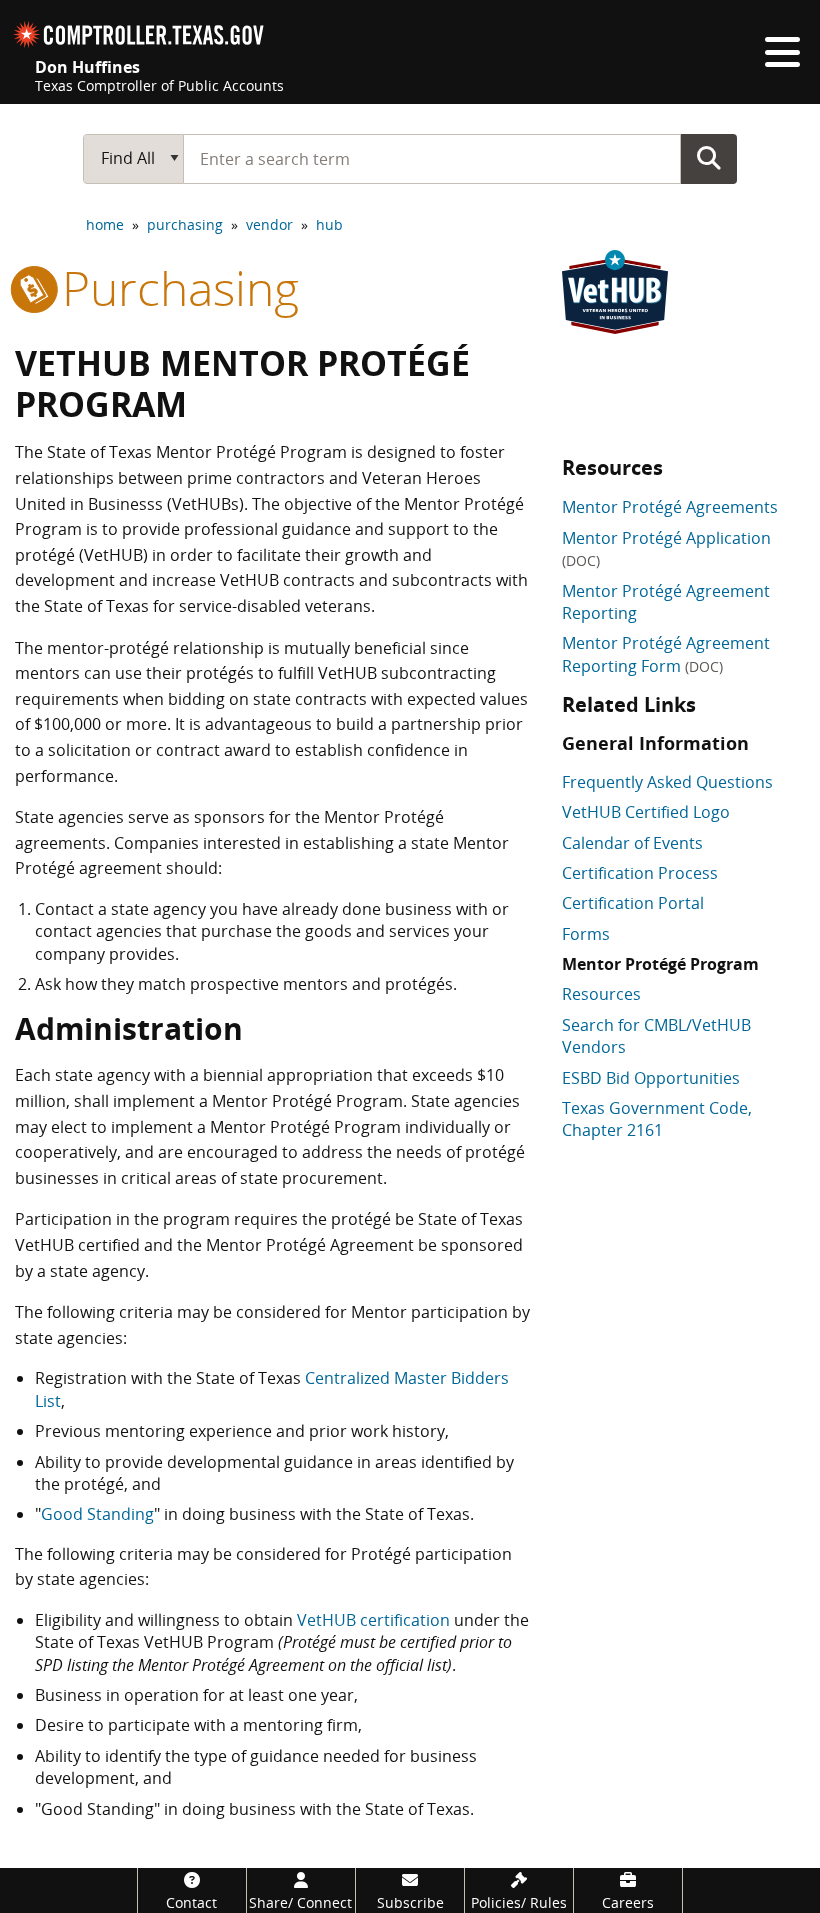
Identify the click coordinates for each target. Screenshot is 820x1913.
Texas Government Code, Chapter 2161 (657, 1119)
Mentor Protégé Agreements (670, 507)
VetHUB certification (373, 1620)
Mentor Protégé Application (666, 548)
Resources (601, 994)
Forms (586, 934)
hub (329, 224)
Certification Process (640, 873)
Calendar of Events (632, 843)
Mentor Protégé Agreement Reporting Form (666, 654)
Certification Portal (633, 903)
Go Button (709, 158)
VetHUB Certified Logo (646, 812)
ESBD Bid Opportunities (651, 1078)
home (105, 224)
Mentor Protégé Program (660, 964)
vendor (269, 224)
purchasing (185, 224)
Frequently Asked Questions (667, 782)
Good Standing (97, 1514)
